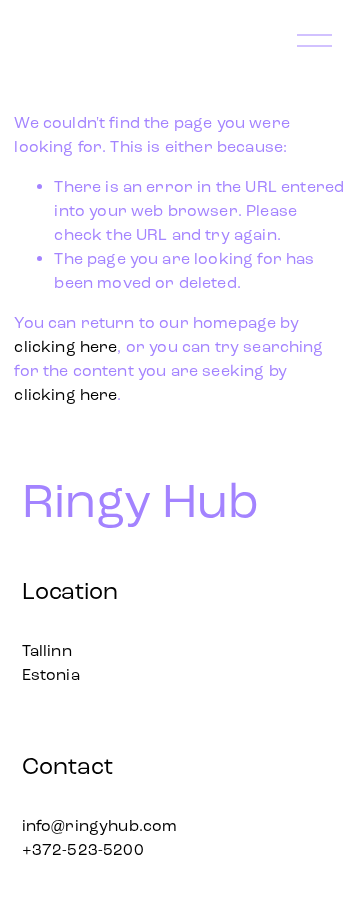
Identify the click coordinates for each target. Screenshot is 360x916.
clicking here (65, 346)
